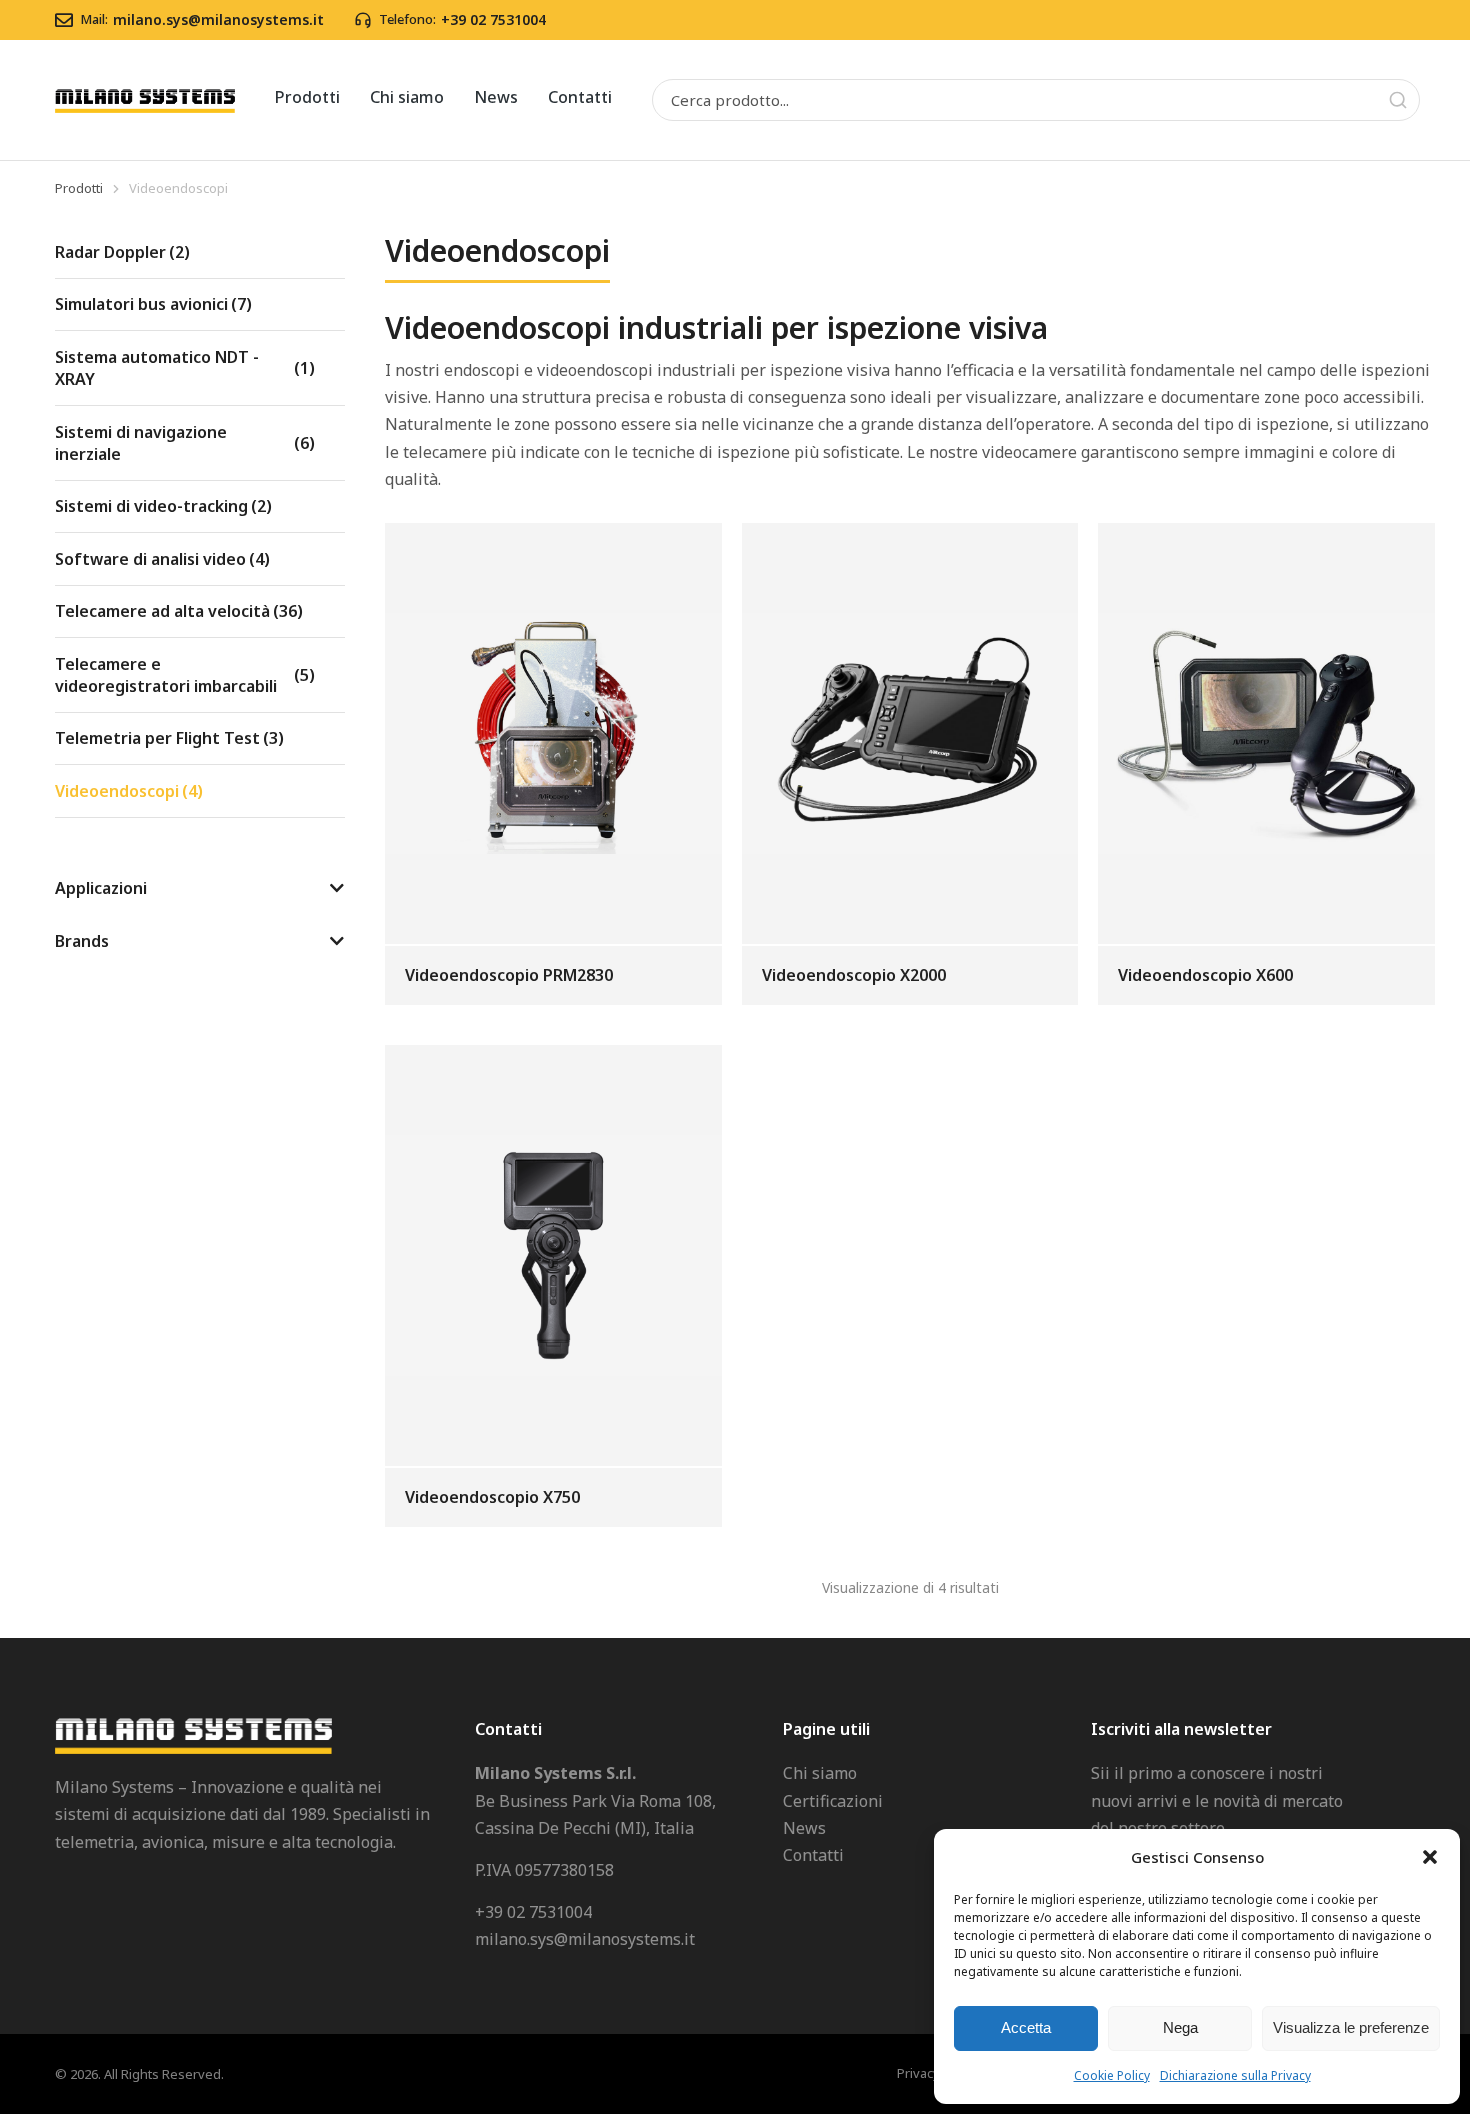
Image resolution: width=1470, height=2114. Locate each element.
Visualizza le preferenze (1351, 2027)
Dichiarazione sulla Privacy (1235, 2075)
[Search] (1398, 100)
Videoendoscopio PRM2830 (509, 975)
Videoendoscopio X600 (1205, 975)
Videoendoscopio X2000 (854, 975)
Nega (1180, 2027)
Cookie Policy (1112, 2075)
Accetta (1026, 2027)
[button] (1430, 1857)
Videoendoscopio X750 (492, 1497)
